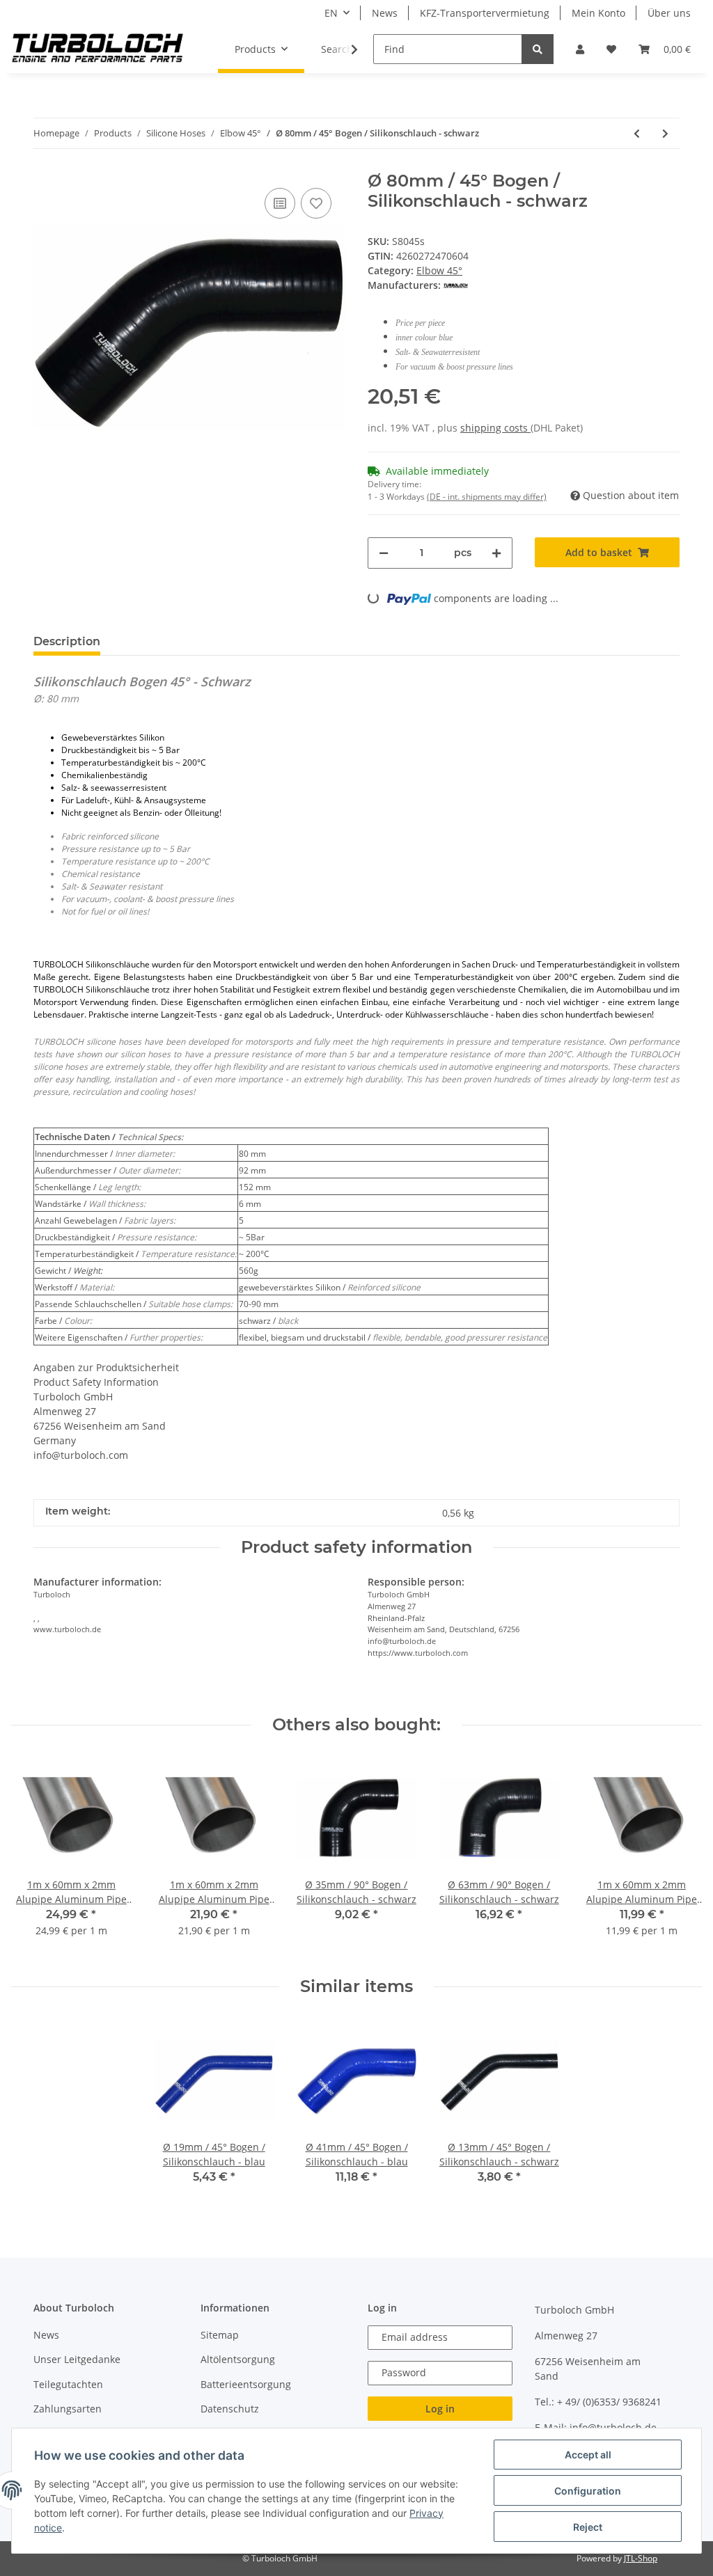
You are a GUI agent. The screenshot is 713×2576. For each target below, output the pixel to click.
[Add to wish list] (316, 203)
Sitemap (220, 2335)
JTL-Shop (641, 2558)
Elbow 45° (439, 270)
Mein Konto (598, 13)
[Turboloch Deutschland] (98, 49)
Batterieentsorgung (246, 2384)
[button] (580, 49)
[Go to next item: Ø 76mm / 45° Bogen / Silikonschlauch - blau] (665, 133)
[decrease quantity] (384, 553)
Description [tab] (67, 641)
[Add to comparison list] (280, 203)
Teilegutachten (68, 2384)
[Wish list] (611, 49)
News (385, 13)
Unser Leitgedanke (77, 2359)
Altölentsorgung (238, 2359)
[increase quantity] (496, 553)
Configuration (588, 2491)
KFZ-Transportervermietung (485, 13)
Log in (440, 2409)
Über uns (669, 13)
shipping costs (495, 428)
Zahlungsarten (68, 2409)
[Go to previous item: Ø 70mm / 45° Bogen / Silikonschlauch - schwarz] (637, 133)
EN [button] (331, 13)
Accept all (588, 2455)
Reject (588, 2527)
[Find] (538, 49)
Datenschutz (230, 2409)
